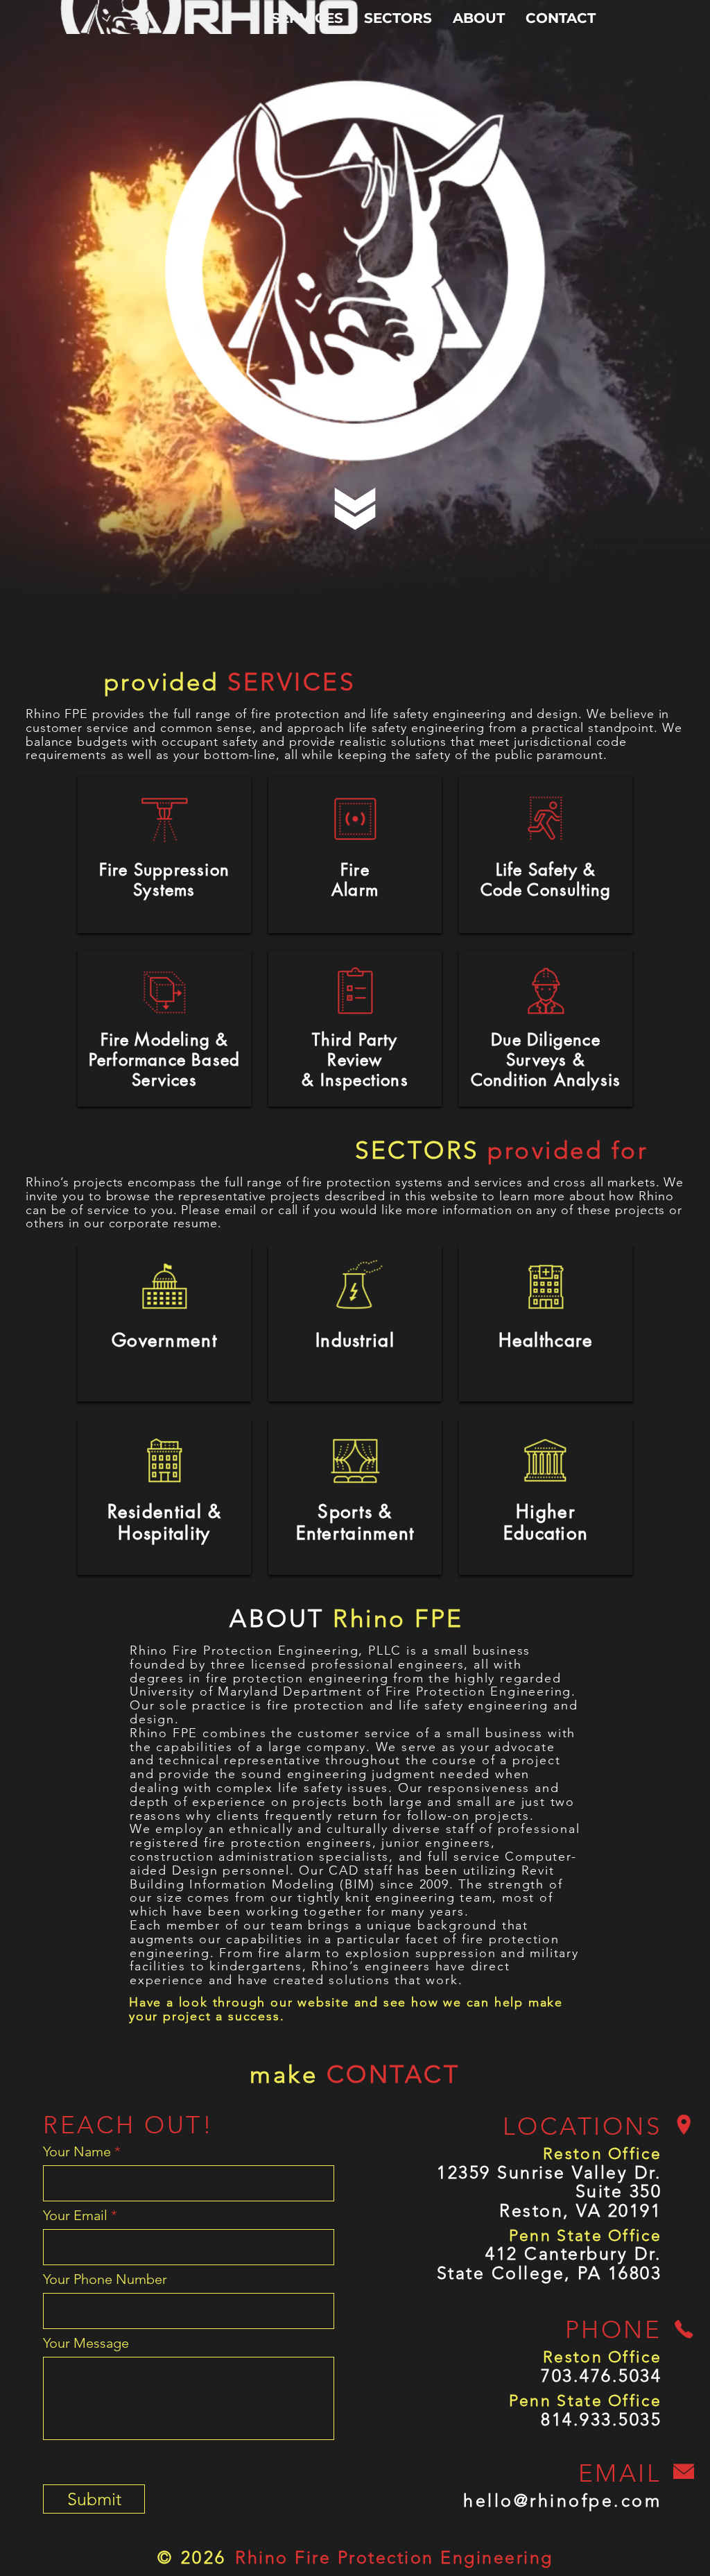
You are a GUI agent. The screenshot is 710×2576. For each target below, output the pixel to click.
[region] (164, 855)
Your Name (77, 2151)
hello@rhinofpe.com (562, 2500)
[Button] (164, 805)
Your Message (86, 2343)
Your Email (75, 2215)
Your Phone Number (105, 2279)
